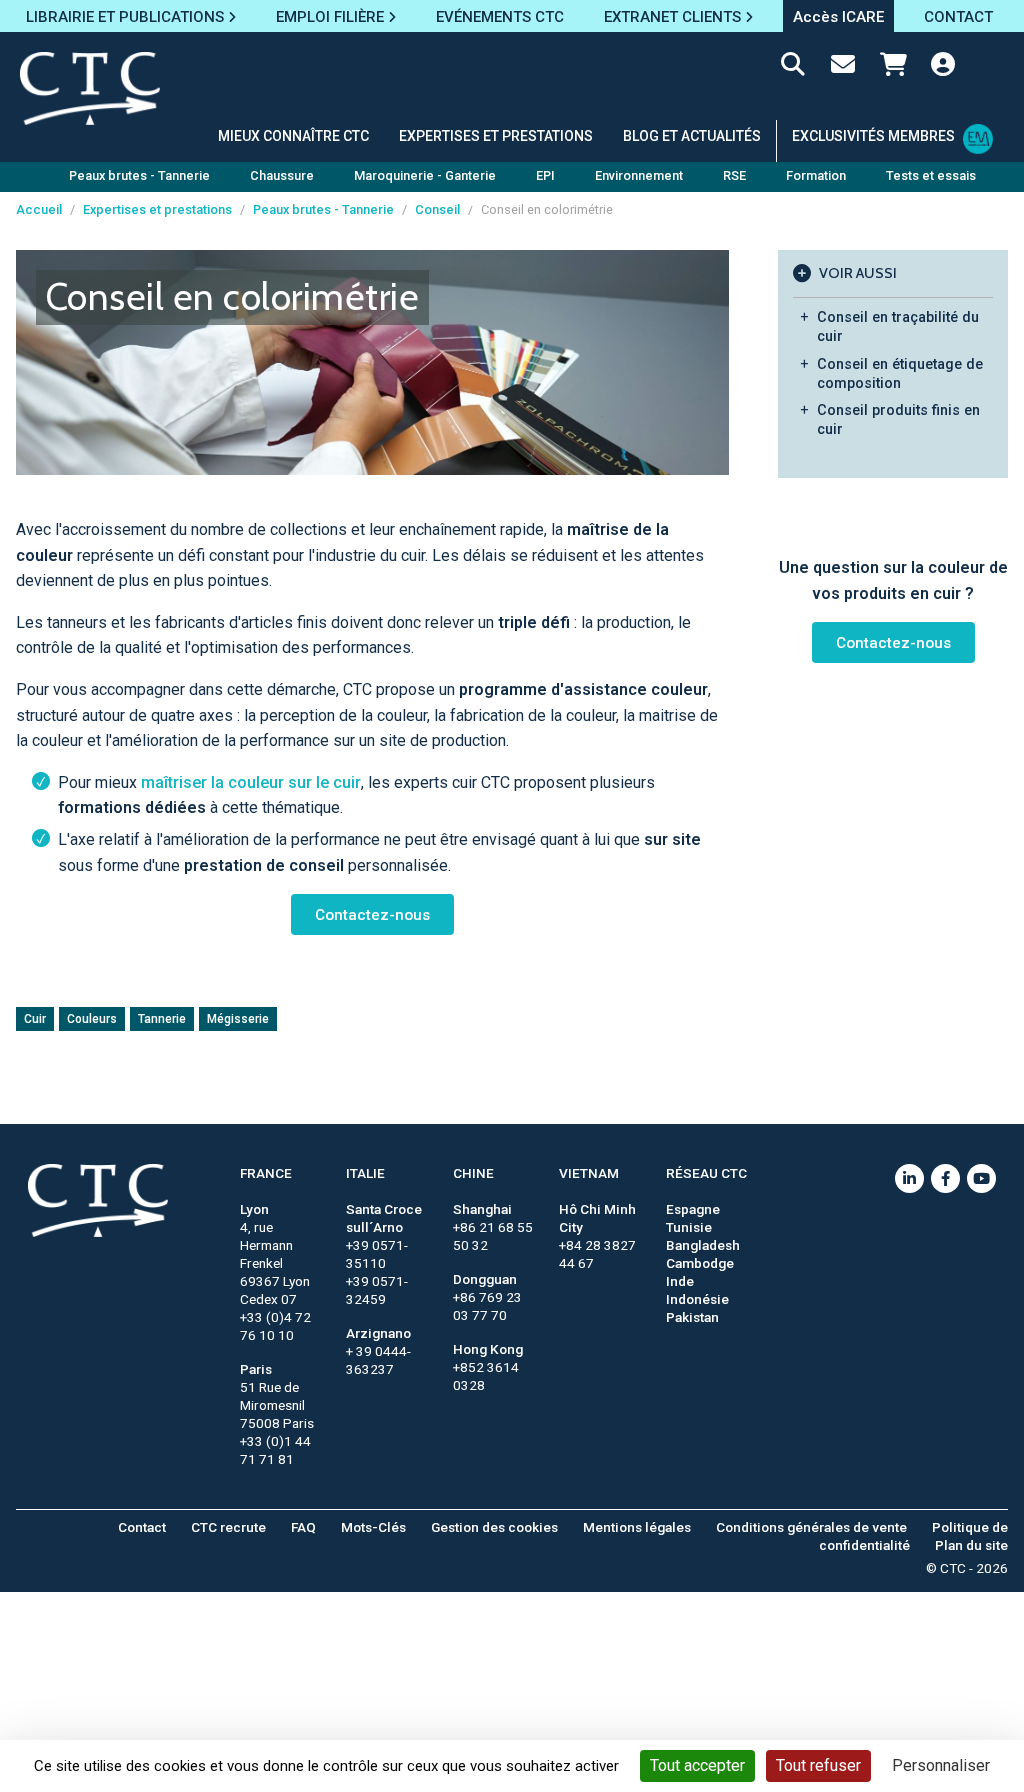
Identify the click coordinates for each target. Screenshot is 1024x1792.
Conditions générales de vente (811, 1527)
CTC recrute (228, 1527)
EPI (545, 175)
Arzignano (378, 1333)
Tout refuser (818, 1765)
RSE (734, 175)
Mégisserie (238, 1019)
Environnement (639, 175)
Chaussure (282, 175)
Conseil (437, 209)
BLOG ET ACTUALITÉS (692, 136)
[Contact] (843, 68)
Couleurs (92, 1019)
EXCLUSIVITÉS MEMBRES (873, 136)
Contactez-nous (372, 915)
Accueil (39, 209)
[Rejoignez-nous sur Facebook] (945, 1178)
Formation (816, 175)
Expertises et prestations (157, 209)
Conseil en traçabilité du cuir (898, 327)
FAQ (303, 1527)
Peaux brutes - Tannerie (139, 175)
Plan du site (971, 1545)
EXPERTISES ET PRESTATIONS (496, 136)
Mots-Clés (373, 1527)
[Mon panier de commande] (893, 68)
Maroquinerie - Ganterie (425, 175)
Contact (142, 1527)
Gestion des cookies (494, 1527)
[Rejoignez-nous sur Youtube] (981, 1178)
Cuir (35, 1019)
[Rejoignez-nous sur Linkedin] (909, 1178)
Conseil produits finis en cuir (898, 420)
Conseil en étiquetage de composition (900, 374)
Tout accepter (697, 1765)
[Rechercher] (793, 68)
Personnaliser (941, 1765)
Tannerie (162, 1019)
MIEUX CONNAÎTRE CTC (293, 136)
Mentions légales (637, 1527)
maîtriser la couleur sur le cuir (251, 782)
